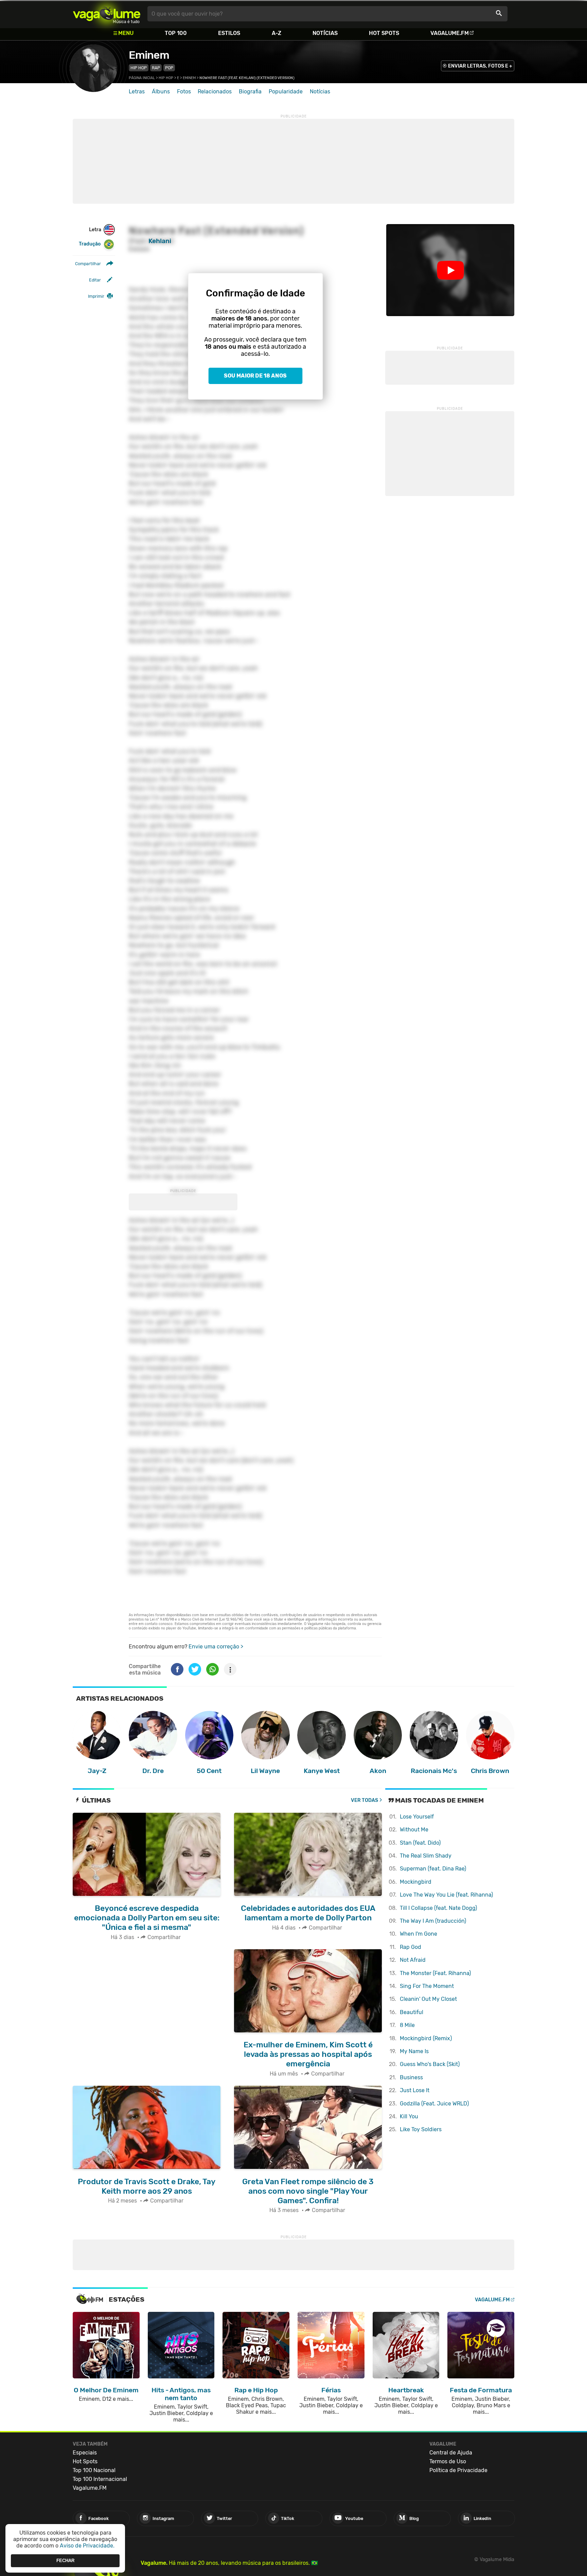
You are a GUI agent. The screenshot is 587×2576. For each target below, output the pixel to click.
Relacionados (215, 92)
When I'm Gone (419, 1934)
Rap (156, 68)
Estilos (229, 33)
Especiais (85, 2453)
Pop (169, 68)
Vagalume (107, 14)
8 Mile (407, 2025)
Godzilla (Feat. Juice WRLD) (434, 2104)
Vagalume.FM (450, 33)
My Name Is (414, 2051)
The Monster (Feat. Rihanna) (435, 1973)
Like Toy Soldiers (421, 2129)
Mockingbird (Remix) (426, 2038)
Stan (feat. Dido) (420, 1843)
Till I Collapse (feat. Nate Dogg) (438, 1908)
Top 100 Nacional (94, 2470)
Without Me (414, 1830)
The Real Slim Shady (426, 1856)
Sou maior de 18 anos (255, 376)
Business (411, 2077)
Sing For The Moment (427, 1986)
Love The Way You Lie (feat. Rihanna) (446, 1895)
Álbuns (161, 92)
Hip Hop (139, 68)
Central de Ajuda (451, 2453)
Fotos (184, 92)
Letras (137, 92)
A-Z (277, 33)
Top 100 (176, 33)
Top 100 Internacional (100, 2479)
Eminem (149, 55)
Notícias (325, 33)
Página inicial (142, 78)
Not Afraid (413, 1960)
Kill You (409, 2116)
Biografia (250, 92)
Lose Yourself (417, 1817)
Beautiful (412, 2012)
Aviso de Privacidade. (87, 2546)
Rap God (411, 1947)
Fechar (65, 2561)
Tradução (90, 244)
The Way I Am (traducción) (433, 1921)
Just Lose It (415, 2090)
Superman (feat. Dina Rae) (433, 1869)
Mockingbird (416, 1882)
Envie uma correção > (216, 1647)
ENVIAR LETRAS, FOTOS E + (480, 66)
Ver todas (364, 1800)
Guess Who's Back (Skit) (430, 2064)
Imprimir (96, 296)
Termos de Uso (448, 2461)
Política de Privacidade (458, 2470)
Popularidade (286, 92)
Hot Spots (384, 33)
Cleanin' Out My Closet (428, 1999)
